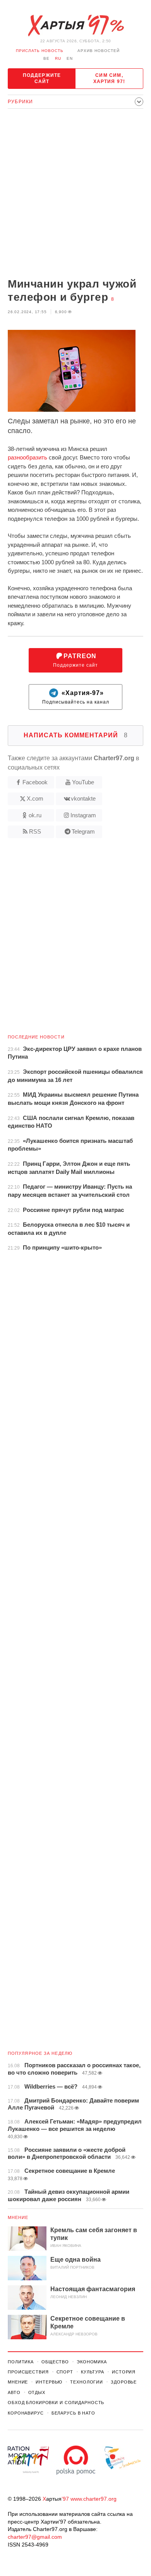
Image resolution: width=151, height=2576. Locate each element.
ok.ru (35, 815)
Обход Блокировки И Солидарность (56, 2403)
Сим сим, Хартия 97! (109, 78)
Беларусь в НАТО (73, 2413)
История (124, 2372)
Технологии (87, 2382)
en (70, 58)
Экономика (92, 2362)
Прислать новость (40, 51)
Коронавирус (26, 2413)
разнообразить (27, 457)
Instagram (83, 815)
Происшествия (28, 2372)
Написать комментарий (76, 735)
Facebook (35, 782)
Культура (93, 2372)
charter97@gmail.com (35, 2537)
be (46, 58)
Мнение (18, 2217)
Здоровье (124, 2382)
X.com (35, 798)
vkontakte (83, 798)
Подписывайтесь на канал (76, 698)
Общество (55, 2362)
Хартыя (75, 26)
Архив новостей (99, 51)
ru (58, 58)
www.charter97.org (94, 2499)
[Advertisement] (75, 194)
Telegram (83, 831)
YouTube (83, 782)
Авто (14, 2392)
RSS (35, 831)
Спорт (65, 2372)
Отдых (37, 2392)
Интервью (49, 2382)
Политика (21, 2362)
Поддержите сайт (42, 78)
